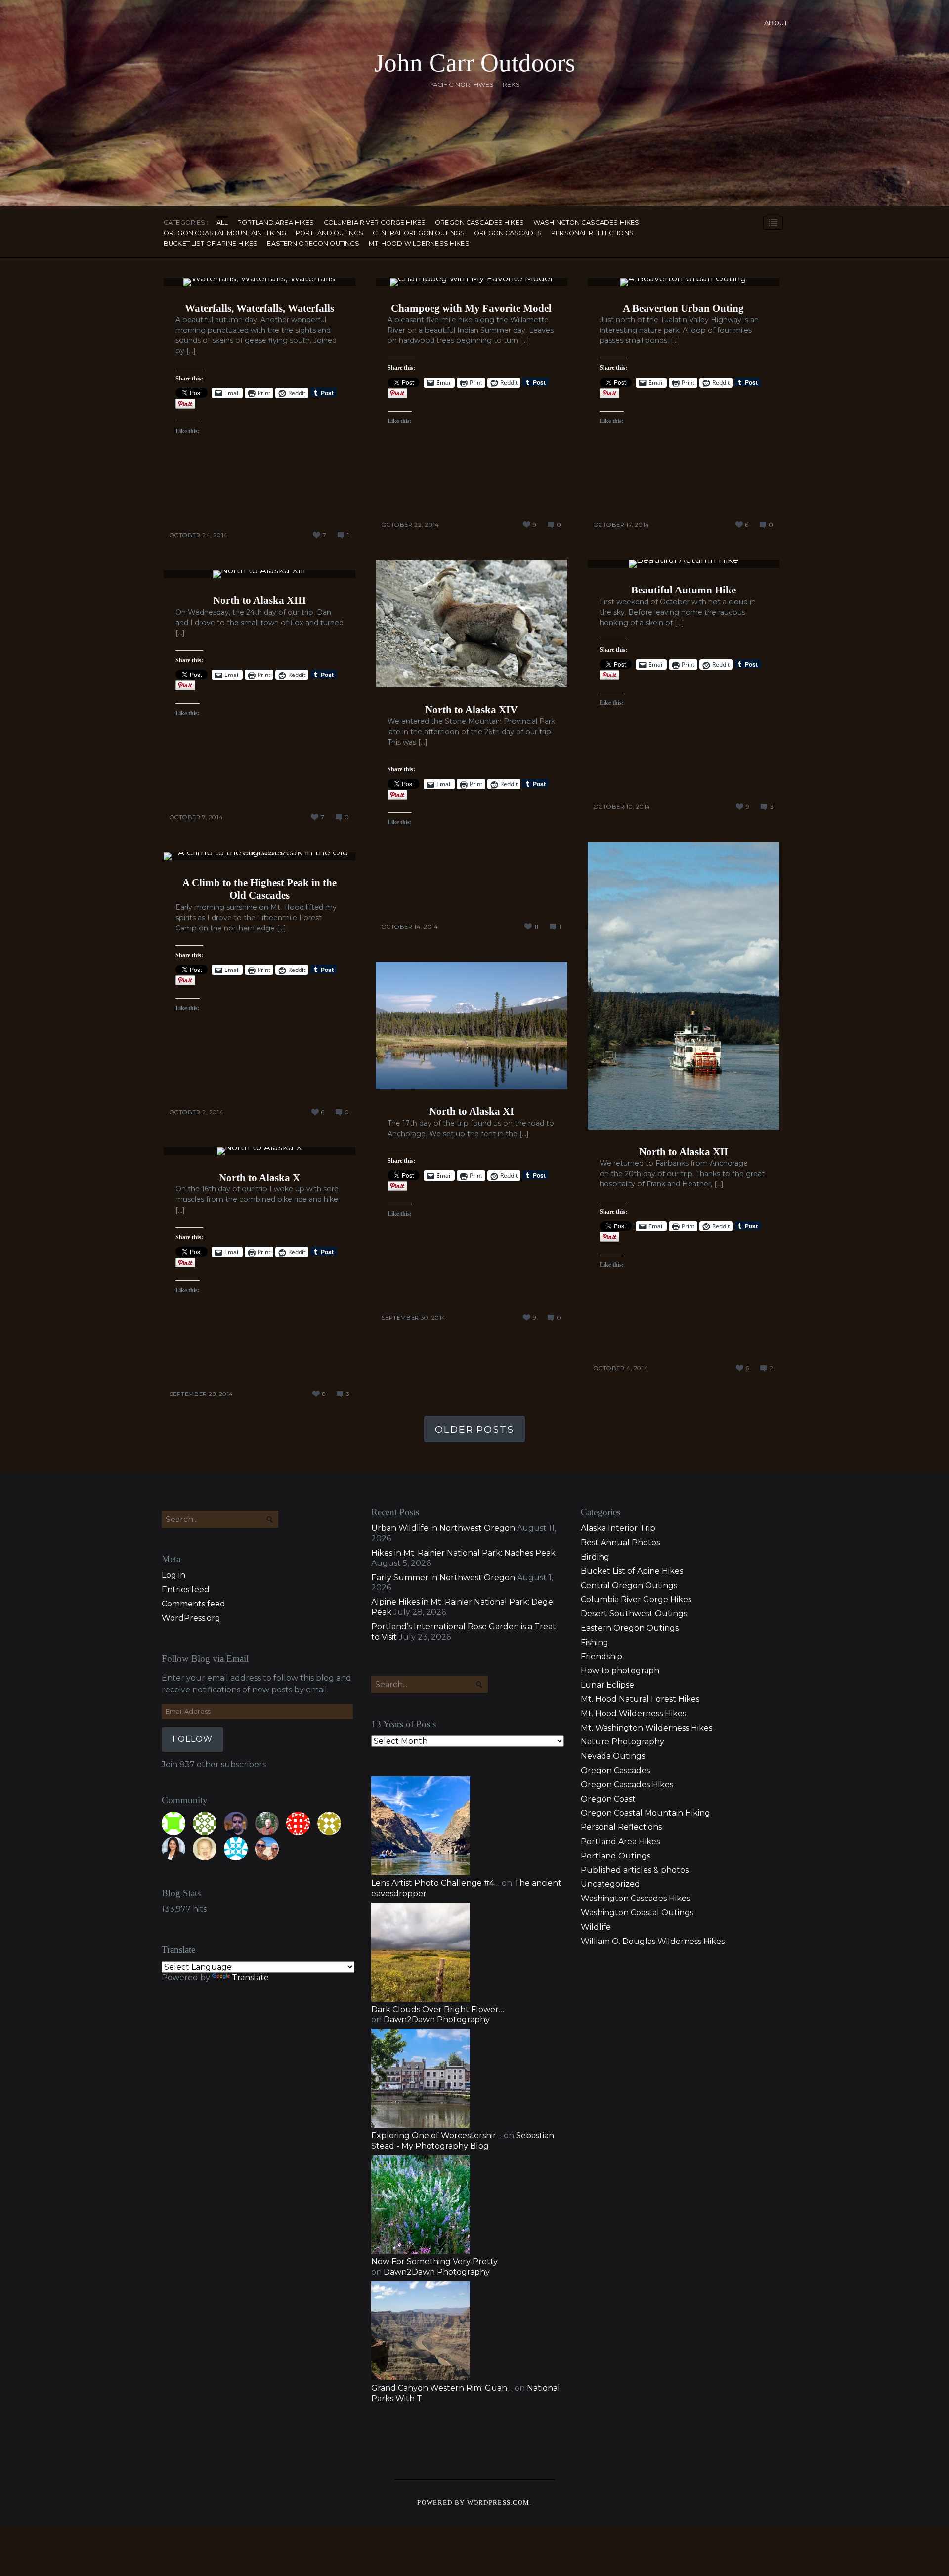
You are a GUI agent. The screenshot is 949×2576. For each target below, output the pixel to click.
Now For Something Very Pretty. (435, 2261)
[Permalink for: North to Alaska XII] (684, 986)
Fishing (595, 1642)
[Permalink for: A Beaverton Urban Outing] (684, 282)
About (776, 23)
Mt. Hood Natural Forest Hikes (640, 1699)
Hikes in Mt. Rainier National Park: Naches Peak (463, 1553)
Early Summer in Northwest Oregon (443, 1578)
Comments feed (194, 1604)
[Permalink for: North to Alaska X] (259, 1151)
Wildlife (596, 1927)
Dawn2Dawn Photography (437, 2019)
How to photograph (620, 1670)
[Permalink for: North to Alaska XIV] (472, 624)
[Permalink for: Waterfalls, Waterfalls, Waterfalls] (259, 282)
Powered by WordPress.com (473, 2503)
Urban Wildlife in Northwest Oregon (443, 1528)
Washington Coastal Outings (637, 1913)
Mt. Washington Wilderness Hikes (647, 1728)
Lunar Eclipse (607, 1685)
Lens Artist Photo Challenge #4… (435, 1883)
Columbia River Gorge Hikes (375, 223)
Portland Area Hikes (276, 223)
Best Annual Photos (620, 1542)
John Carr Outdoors (475, 63)
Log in (173, 1575)
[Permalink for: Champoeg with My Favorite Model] (472, 282)
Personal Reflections (592, 233)
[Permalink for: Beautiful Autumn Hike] (684, 564)
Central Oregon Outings (419, 233)
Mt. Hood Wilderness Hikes (419, 244)
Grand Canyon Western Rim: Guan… (442, 2388)
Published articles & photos (635, 1870)
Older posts (474, 1429)
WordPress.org (191, 1618)
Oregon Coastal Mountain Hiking (225, 233)
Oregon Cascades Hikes (479, 223)
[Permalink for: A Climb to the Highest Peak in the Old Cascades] (259, 856)
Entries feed (186, 1589)
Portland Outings (329, 233)
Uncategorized (610, 1884)
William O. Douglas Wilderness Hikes (653, 1941)
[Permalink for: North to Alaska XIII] (259, 574)
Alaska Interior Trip (618, 1528)
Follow (193, 1739)
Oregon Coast (608, 1799)
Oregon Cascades (508, 233)
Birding (595, 1557)
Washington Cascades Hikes (586, 223)
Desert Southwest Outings (634, 1614)
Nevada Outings (613, 1756)
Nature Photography (623, 1742)
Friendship (602, 1657)
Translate (250, 1977)
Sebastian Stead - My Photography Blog (463, 2141)
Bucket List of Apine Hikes (211, 244)
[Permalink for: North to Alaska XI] (472, 1026)
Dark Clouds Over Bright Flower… (438, 2009)
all (222, 223)
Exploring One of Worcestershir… (436, 2135)
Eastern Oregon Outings (313, 244)
